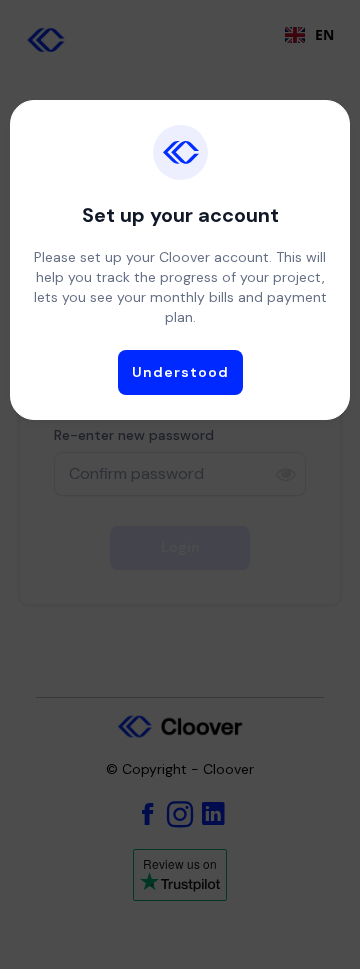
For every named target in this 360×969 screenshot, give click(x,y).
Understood (180, 372)
